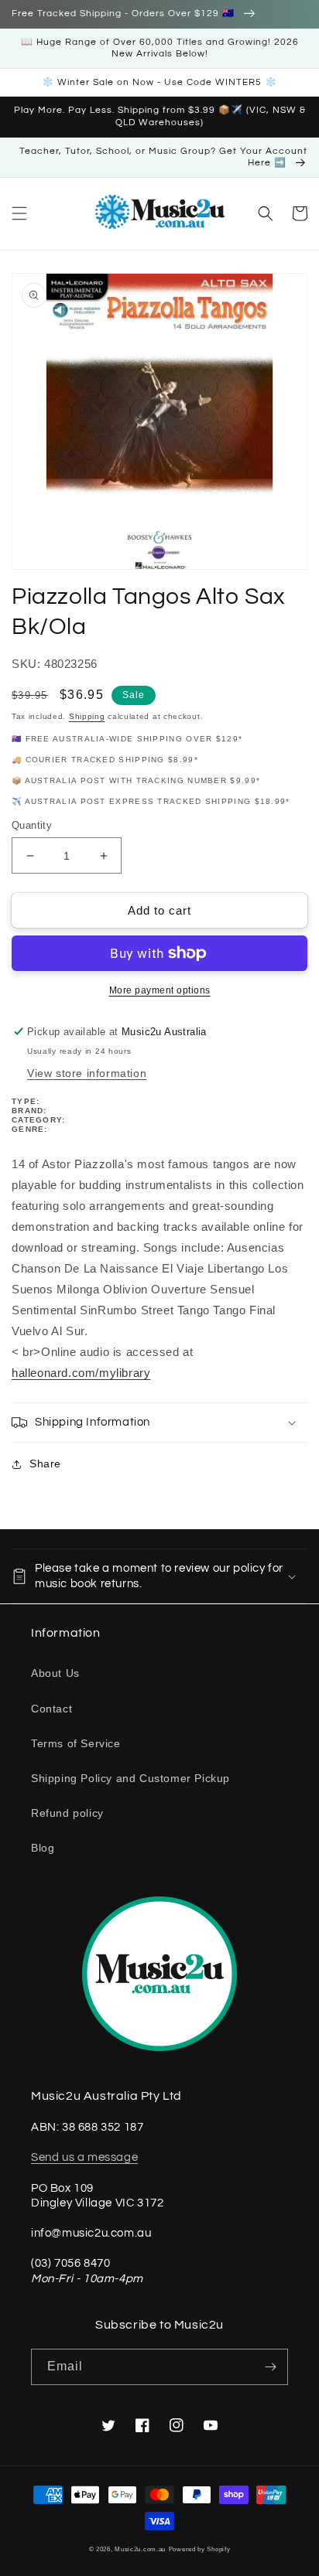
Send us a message (84, 2157)
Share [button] (45, 1463)
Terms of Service (76, 1743)
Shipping (87, 716)
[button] (19, 213)
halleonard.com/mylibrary (81, 1373)
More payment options (160, 990)
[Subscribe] (270, 2367)
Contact (51, 1709)
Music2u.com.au (140, 2549)
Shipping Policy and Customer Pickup (130, 1778)
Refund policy (67, 1813)
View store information (87, 1073)
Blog (43, 1848)
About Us (55, 1673)
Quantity (32, 825)
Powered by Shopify (200, 2549)
